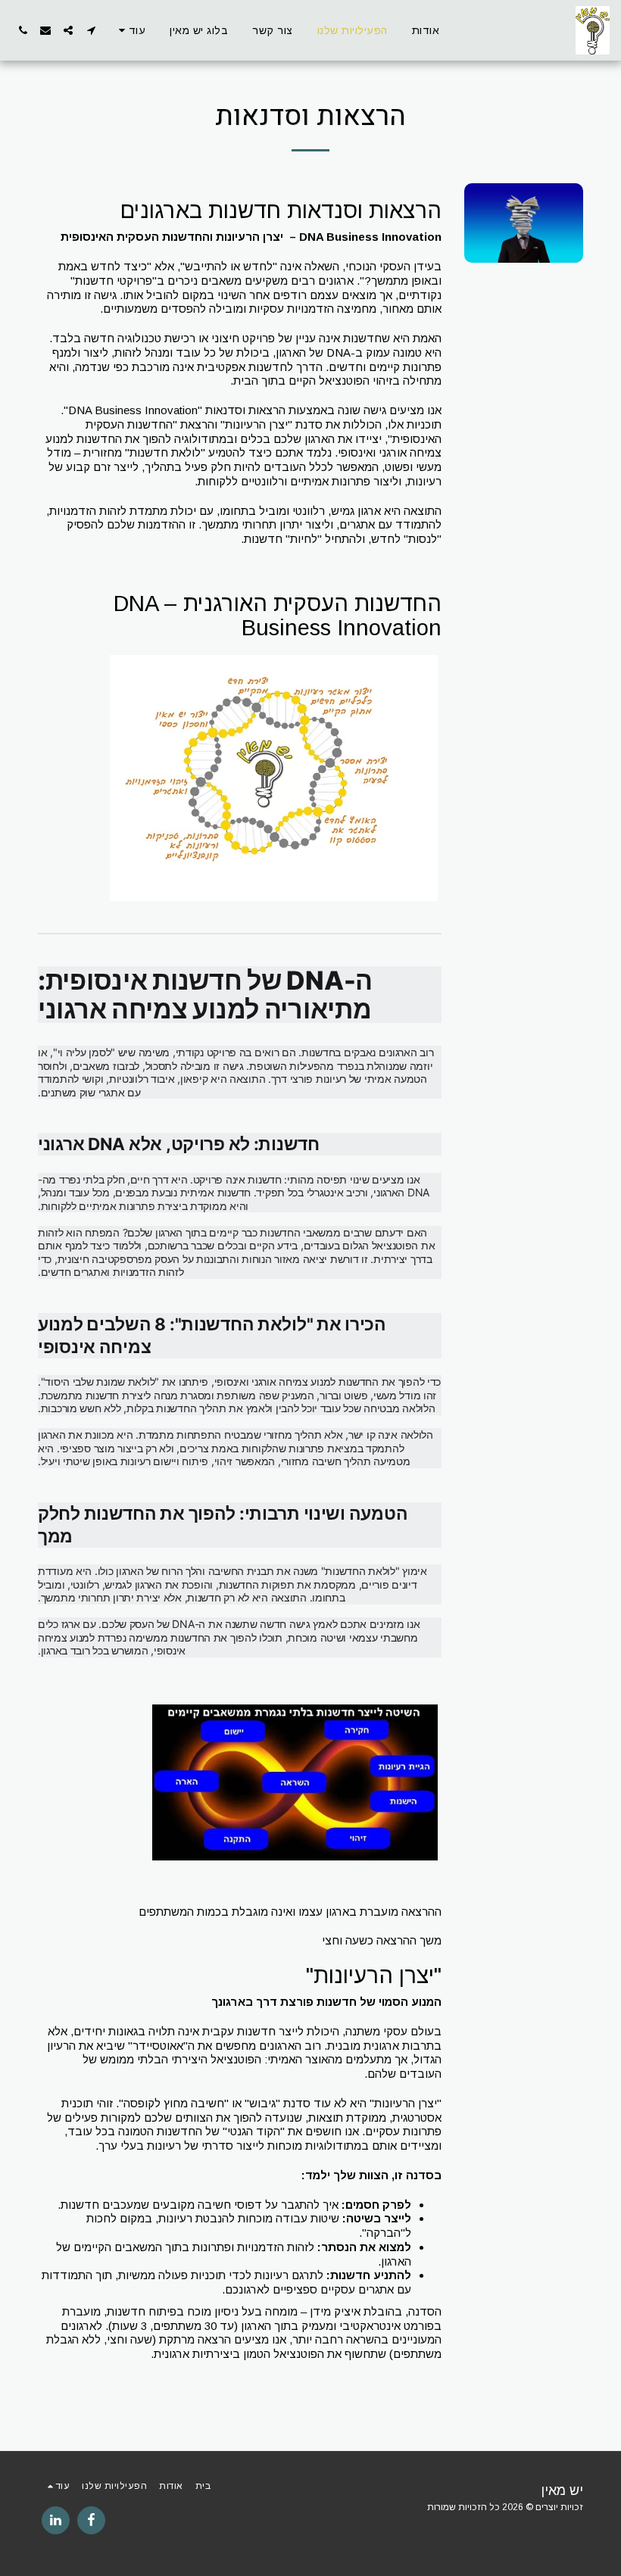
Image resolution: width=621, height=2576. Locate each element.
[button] (91, 30)
